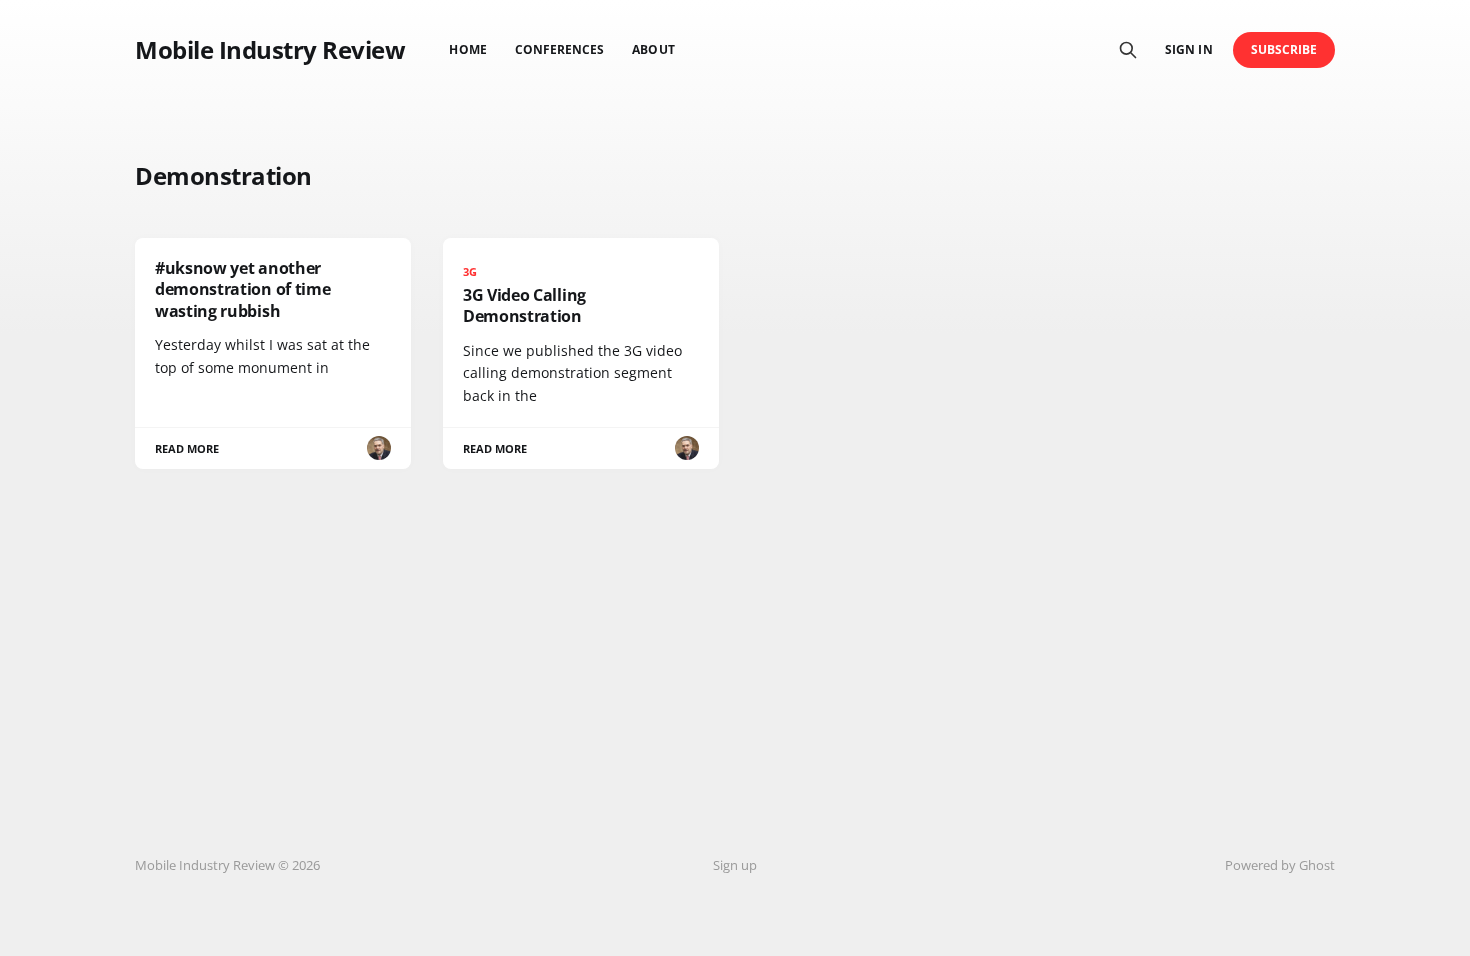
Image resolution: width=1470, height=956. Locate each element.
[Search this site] (1128, 50)
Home (467, 49)
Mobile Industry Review (270, 50)
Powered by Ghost (1280, 865)
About (653, 49)
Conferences (560, 49)
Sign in (1188, 49)
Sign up (735, 865)
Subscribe (1284, 49)
